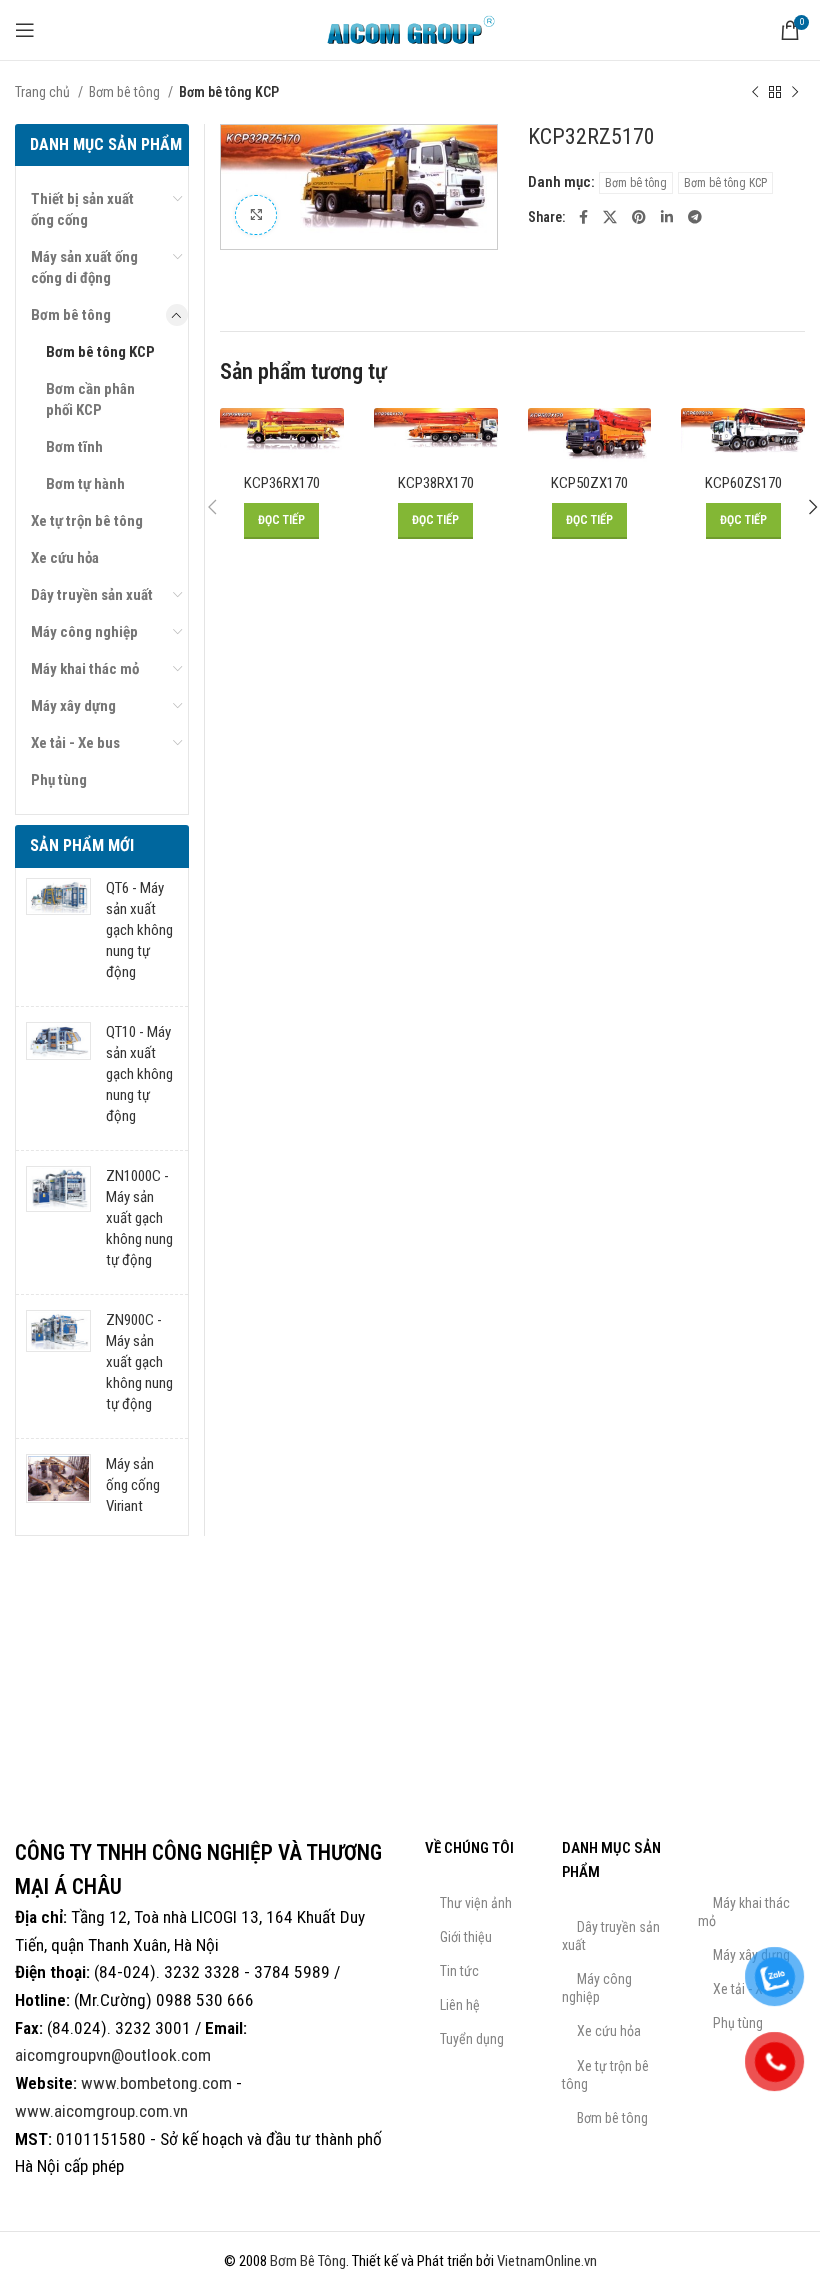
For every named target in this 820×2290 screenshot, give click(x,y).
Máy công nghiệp (84, 632)
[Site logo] (410, 29)
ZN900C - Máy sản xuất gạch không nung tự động (139, 1362)
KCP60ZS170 (743, 483)
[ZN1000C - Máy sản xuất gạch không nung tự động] (58, 1222)
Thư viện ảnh (476, 1903)
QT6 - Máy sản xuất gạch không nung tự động (139, 930)
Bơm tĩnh (74, 447)
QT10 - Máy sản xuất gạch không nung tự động (139, 1074)
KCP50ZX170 (589, 483)
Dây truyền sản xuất (92, 595)
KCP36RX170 (282, 483)
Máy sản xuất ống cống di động (84, 267)
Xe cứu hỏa (65, 558)
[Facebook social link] (583, 217)
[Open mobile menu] (25, 30)
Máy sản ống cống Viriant (133, 1485)
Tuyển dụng (472, 2039)
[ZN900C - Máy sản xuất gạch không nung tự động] (58, 1366)
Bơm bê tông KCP (229, 92)
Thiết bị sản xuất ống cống (82, 209)
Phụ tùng (59, 780)
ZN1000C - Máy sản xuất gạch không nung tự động (139, 1218)
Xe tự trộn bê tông (87, 521)
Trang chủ (44, 92)
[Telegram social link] (695, 217)
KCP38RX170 (436, 483)
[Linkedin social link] (667, 217)
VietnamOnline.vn (547, 2261)
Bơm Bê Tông (308, 2261)
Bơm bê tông (126, 92)
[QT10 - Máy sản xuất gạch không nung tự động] (58, 1078)
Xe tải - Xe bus (75, 743)
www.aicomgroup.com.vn (101, 2111)
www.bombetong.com (156, 2083)
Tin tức (459, 1971)
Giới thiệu (466, 1937)
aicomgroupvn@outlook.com (113, 2055)
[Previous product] (755, 92)
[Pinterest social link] (639, 217)
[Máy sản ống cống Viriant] (58, 1489)
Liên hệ (460, 2005)
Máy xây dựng (73, 706)
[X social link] (610, 217)
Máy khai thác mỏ (85, 669)
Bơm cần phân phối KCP (90, 399)
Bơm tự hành (85, 484)
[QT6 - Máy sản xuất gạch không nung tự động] (58, 934)
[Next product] (795, 92)
